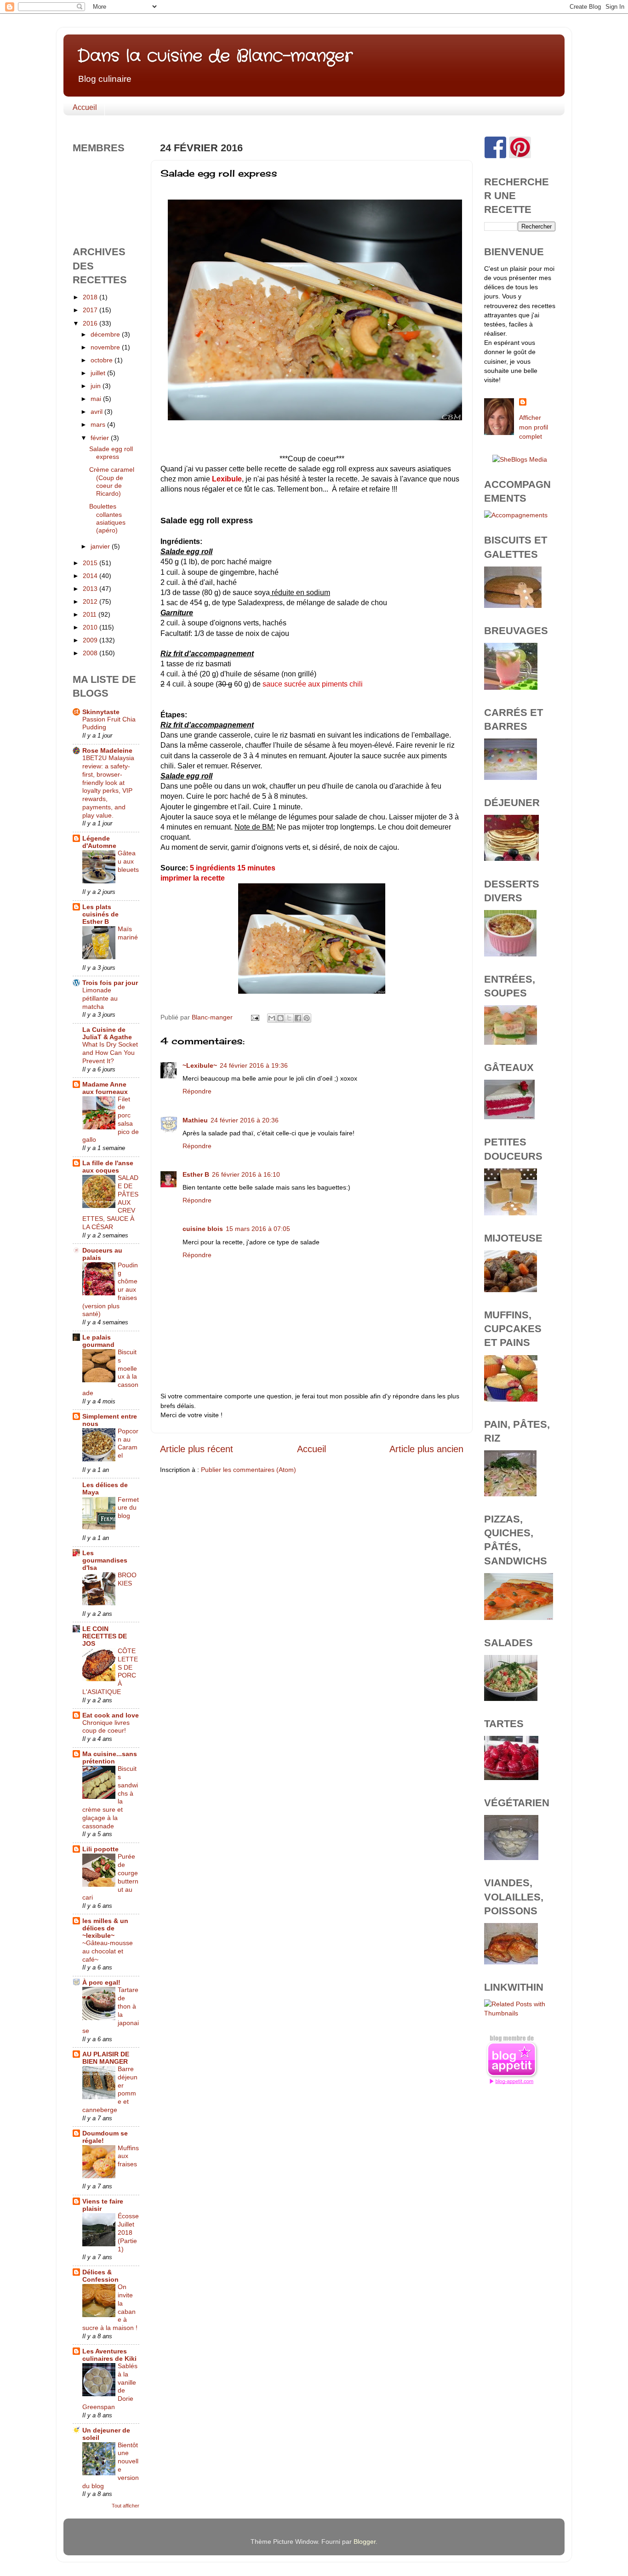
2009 (91, 640)
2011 (91, 614)
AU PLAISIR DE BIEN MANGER (106, 2058)
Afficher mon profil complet (534, 427)
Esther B (196, 1174)
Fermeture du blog (128, 1508)
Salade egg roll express (111, 453)
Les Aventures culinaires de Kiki (109, 2355)
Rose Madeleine (107, 750)
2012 (91, 601)
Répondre (197, 1091)
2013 (91, 589)
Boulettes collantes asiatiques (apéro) (107, 518)
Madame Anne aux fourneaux (105, 1088)
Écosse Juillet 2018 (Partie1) (128, 2233)
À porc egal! (101, 1982)
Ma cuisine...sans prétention (110, 1757)
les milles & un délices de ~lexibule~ (105, 1928)
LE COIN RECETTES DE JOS (105, 1636)
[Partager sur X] (289, 1018)
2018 (91, 297)
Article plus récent (197, 1449)
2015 (91, 563)
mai (97, 399)
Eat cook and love (111, 1715)
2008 (91, 653)
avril (97, 412)
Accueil (85, 107)
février (101, 438)
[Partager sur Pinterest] (307, 1018)
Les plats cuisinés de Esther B (100, 914)
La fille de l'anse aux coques (108, 1167)
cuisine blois (203, 1229)
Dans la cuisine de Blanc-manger (215, 56)
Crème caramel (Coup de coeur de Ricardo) (112, 481)
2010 (91, 627)
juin (97, 386)
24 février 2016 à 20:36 (245, 1120)
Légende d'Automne (99, 842)
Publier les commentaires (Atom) (248, 1470)
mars (99, 424)
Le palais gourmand (98, 1341)
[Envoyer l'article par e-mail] (254, 1017)
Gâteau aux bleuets (128, 862)
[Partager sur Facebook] (298, 1018)
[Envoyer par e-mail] (272, 1018)
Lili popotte (100, 1849)
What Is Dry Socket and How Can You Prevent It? (110, 1053)
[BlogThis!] (280, 1018)
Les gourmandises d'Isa (105, 1560)
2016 (91, 323)
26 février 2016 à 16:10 (246, 1174)
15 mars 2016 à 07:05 (258, 1229)
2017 (91, 310)
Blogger (365, 2542)
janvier (101, 546)
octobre (103, 360)
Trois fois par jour (110, 983)
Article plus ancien (426, 1449)
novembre (106, 347)
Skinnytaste (101, 712)
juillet (99, 373)
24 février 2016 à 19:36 (254, 1065)
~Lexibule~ (200, 1065)
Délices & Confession (100, 2276)
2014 (91, 576)
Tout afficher (126, 2506)
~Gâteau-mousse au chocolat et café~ (108, 1951)
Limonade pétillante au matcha (100, 999)
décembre (106, 334)
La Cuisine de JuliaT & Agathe (107, 1033)
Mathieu (195, 1120)
